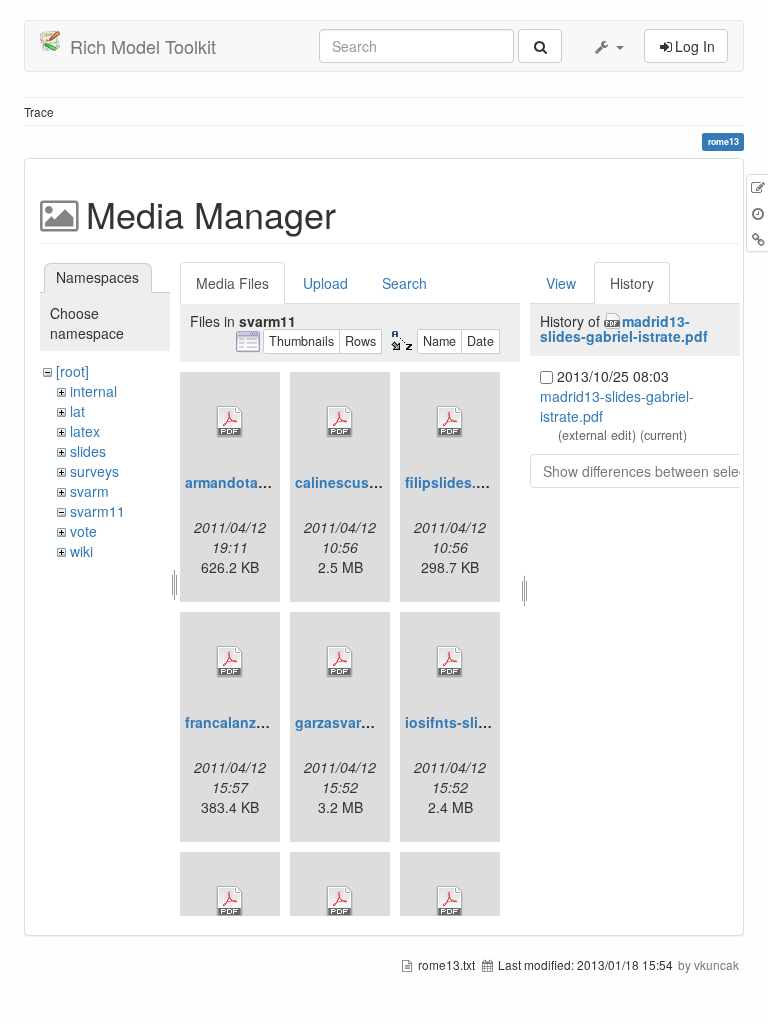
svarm (89, 491)
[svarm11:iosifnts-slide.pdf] (450, 662)
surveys (94, 471)
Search (404, 283)
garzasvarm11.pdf (355, 722)
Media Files (232, 283)
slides (88, 451)
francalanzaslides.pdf (258, 722)
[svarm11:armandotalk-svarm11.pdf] (230, 422)
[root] (72, 371)
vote (83, 531)
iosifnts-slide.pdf (463, 722)
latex (85, 431)
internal (93, 391)
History (632, 283)
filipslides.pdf (452, 482)
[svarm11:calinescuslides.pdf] (340, 422)
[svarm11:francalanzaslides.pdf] (230, 662)
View (561, 283)
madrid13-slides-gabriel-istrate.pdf (624, 328)
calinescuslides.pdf (362, 482)
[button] (608, 46)
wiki (81, 551)
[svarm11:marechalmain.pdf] (340, 902)
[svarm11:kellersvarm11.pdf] (230, 902)
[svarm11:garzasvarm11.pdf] (340, 662)
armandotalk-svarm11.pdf (272, 482)
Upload (325, 283)
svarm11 (97, 511)
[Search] (540, 46)
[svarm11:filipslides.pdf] (450, 422)
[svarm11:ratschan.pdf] (450, 902)
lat (77, 411)
